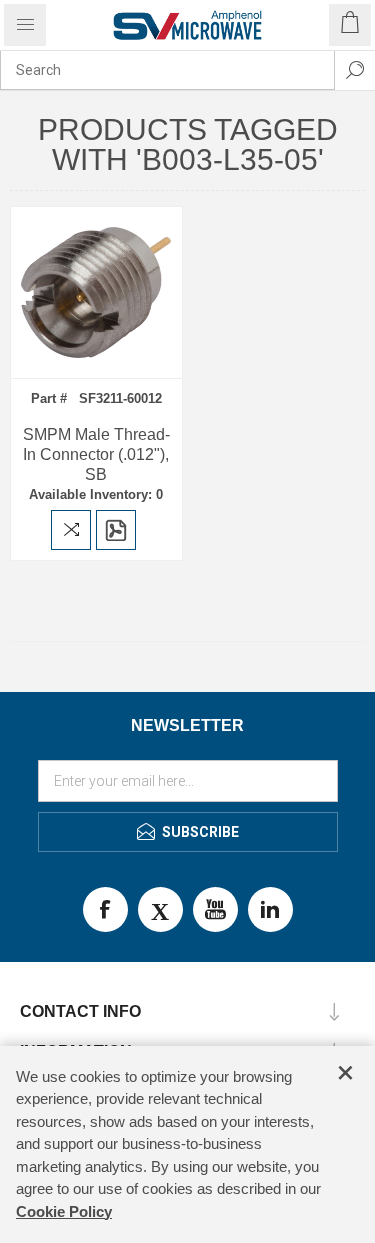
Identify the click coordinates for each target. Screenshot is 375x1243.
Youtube (215, 909)
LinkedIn (270, 909)
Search (355, 70)
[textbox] (167, 70)
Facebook (105, 909)
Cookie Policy (64, 1211)
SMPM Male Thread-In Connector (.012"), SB (96, 454)
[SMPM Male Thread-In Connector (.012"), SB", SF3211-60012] (96, 292)
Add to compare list (71, 530)
